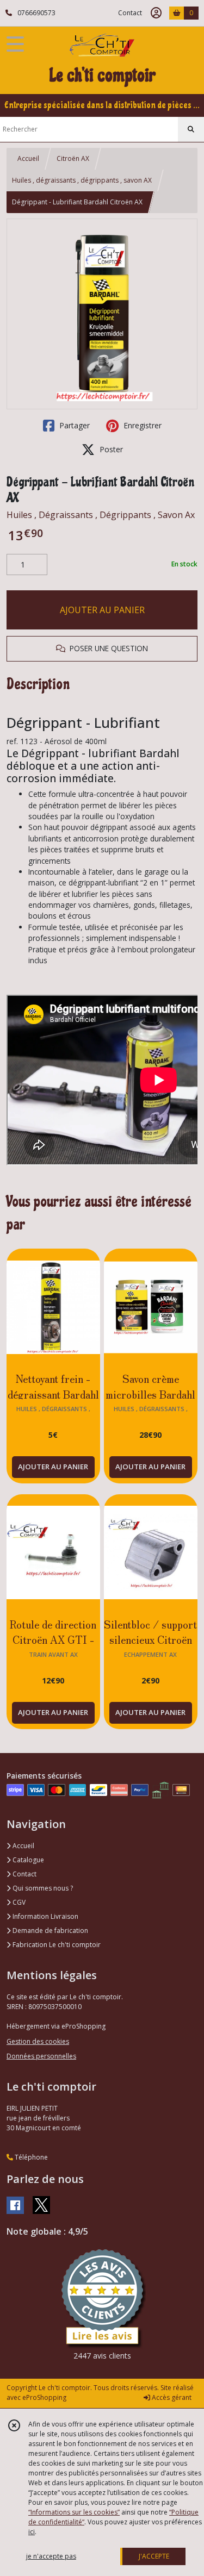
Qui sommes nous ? (42, 1888)
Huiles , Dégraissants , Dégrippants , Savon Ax (101, 515)
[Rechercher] (191, 129)
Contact (130, 13)
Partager (73, 425)
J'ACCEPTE (154, 2556)
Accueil (28, 158)
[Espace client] (156, 13)
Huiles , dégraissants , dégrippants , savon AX (82, 180)
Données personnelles (41, 2056)
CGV (18, 1902)
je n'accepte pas (51, 2556)
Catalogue (27, 1860)
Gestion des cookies (38, 2041)
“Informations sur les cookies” (74, 2512)
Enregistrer (141, 425)
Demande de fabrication (50, 1931)
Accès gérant (171, 2397)
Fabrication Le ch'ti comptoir (56, 1945)
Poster (110, 449)
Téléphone (30, 2157)
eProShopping (44, 2397)
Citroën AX (73, 158)
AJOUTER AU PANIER (102, 610)
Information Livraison (45, 1916)
